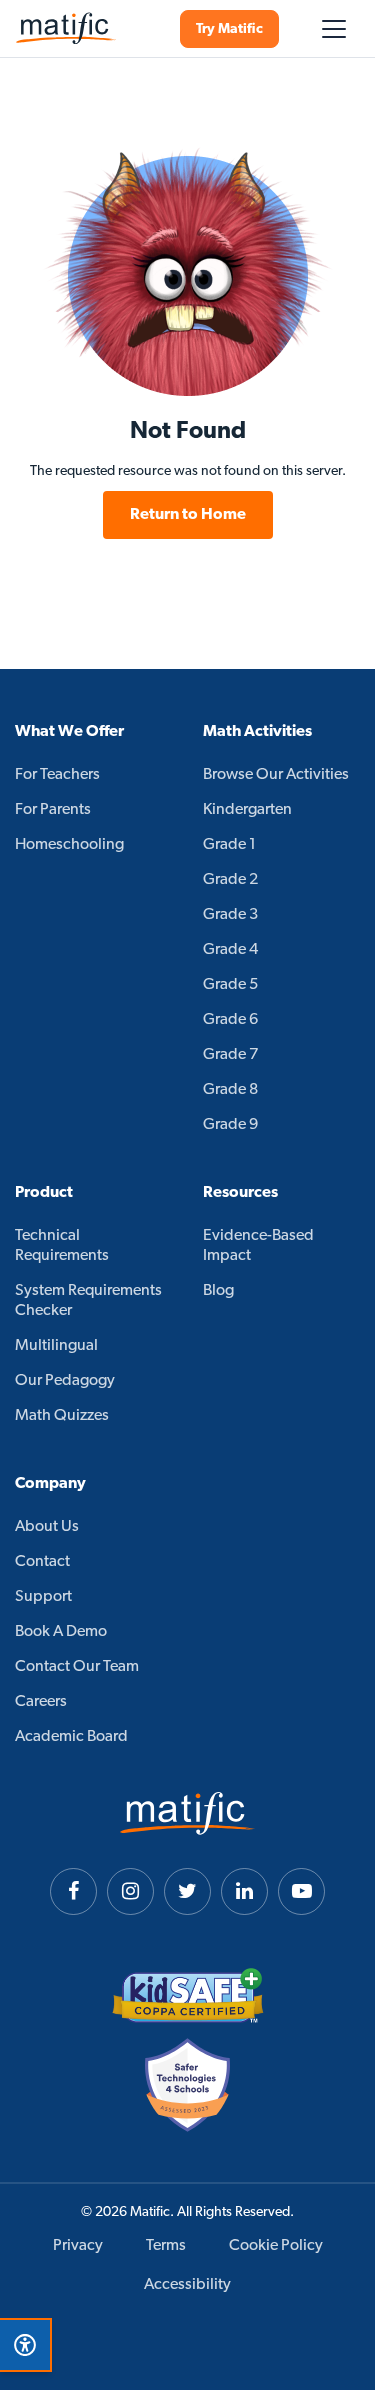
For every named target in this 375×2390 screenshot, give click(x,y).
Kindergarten (247, 810)
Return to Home (188, 515)
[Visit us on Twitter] (187, 1891)
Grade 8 (230, 1090)
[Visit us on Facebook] (73, 1891)
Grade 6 (230, 1020)
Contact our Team (77, 1667)
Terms (166, 2246)
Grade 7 (230, 1055)
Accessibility (187, 2285)
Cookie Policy (276, 2246)
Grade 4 (230, 950)
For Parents (53, 810)
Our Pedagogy (65, 1381)
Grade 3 (230, 915)
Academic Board (71, 1737)
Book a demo (61, 1632)
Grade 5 (230, 985)
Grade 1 (229, 845)
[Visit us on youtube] (301, 1891)
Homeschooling (69, 845)
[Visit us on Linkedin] (244, 1891)
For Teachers (57, 775)
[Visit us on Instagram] (130, 1891)
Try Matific (229, 29)
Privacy (78, 2246)
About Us (47, 1527)
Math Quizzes (62, 1416)
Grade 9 (230, 1125)
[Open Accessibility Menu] (25, 2345)
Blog (218, 1291)
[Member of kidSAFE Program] (188, 1996)
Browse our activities (276, 775)
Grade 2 (230, 880)
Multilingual (56, 1346)
